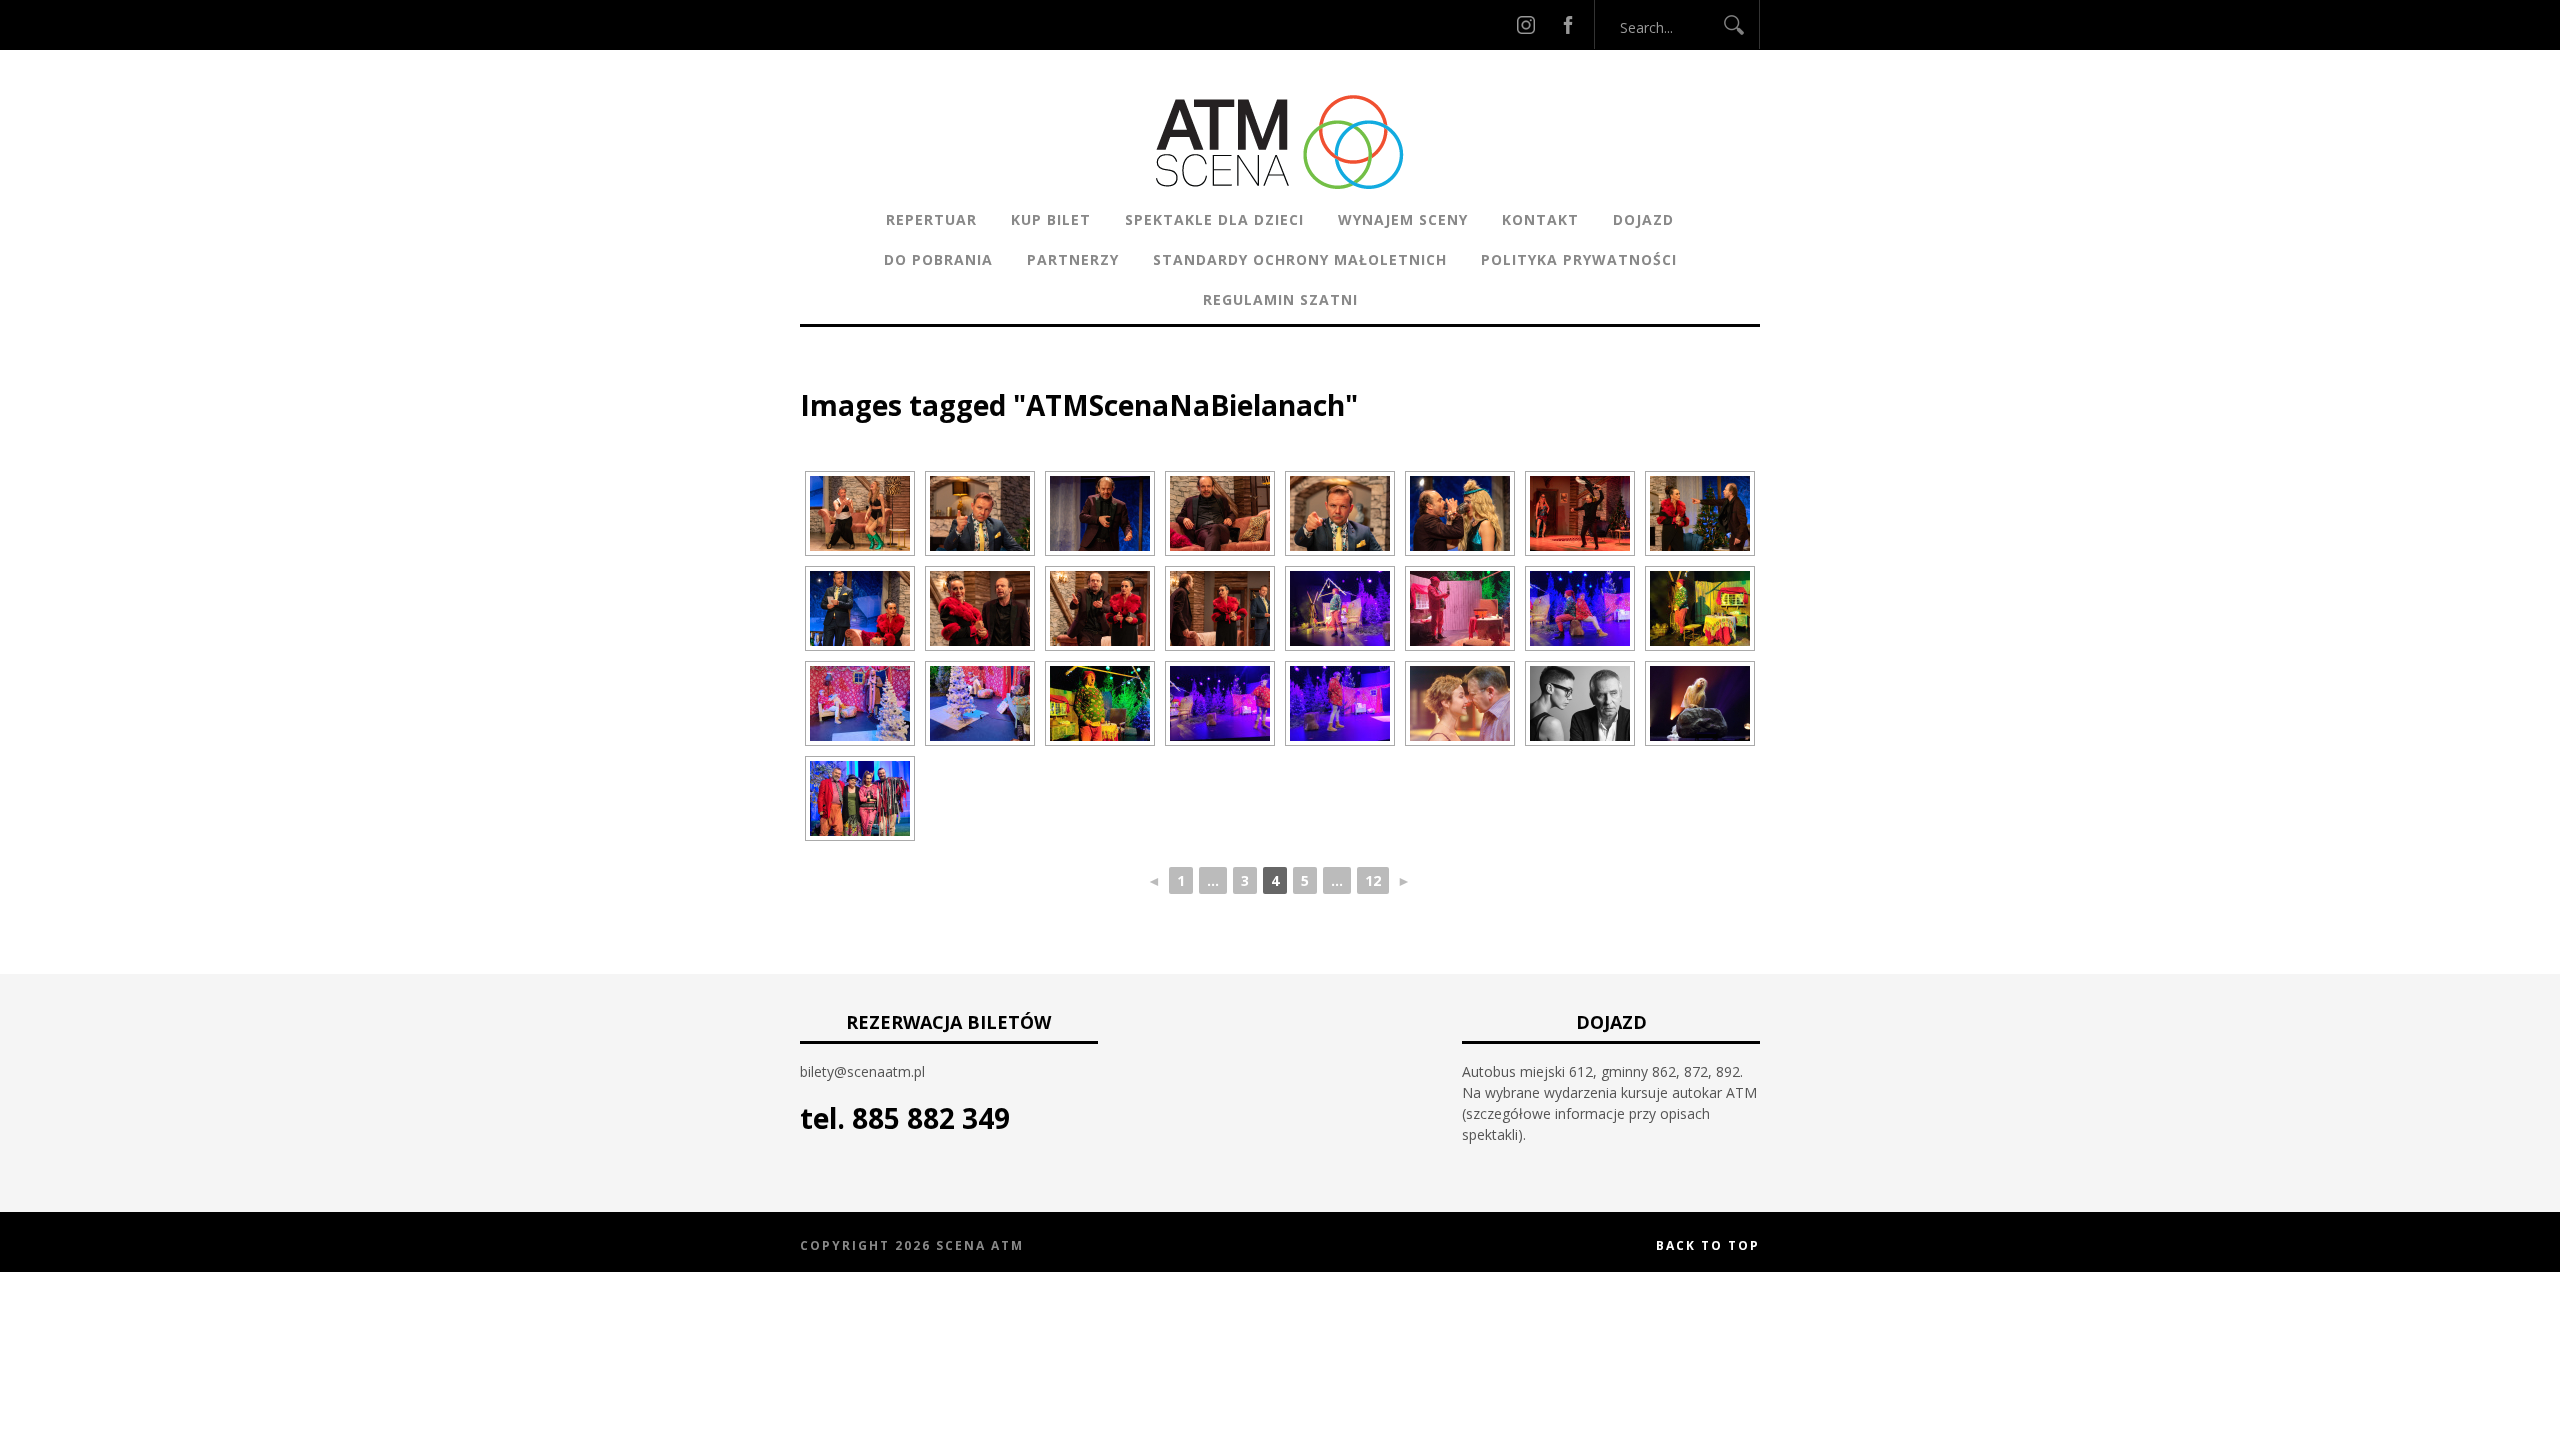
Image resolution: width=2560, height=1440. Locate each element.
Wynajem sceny (1403, 219)
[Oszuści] (1460, 703)
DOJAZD (1643, 219)
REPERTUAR (931, 219)
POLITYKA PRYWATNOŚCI (1579, 259)
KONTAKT (1540, 219)
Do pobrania (938, 259)
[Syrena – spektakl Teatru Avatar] (1700, 703)
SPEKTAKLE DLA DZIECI (1214, 219)
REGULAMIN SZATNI (1280, 299)
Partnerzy (1073, 259)
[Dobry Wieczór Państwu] (1580, 703)
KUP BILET (1051, 219)
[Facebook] (1568, 24)
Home (820, 374)
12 (1373, 880)
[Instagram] (1526, 24)
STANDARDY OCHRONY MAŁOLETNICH (1300, 259)
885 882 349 (931, 1118)
